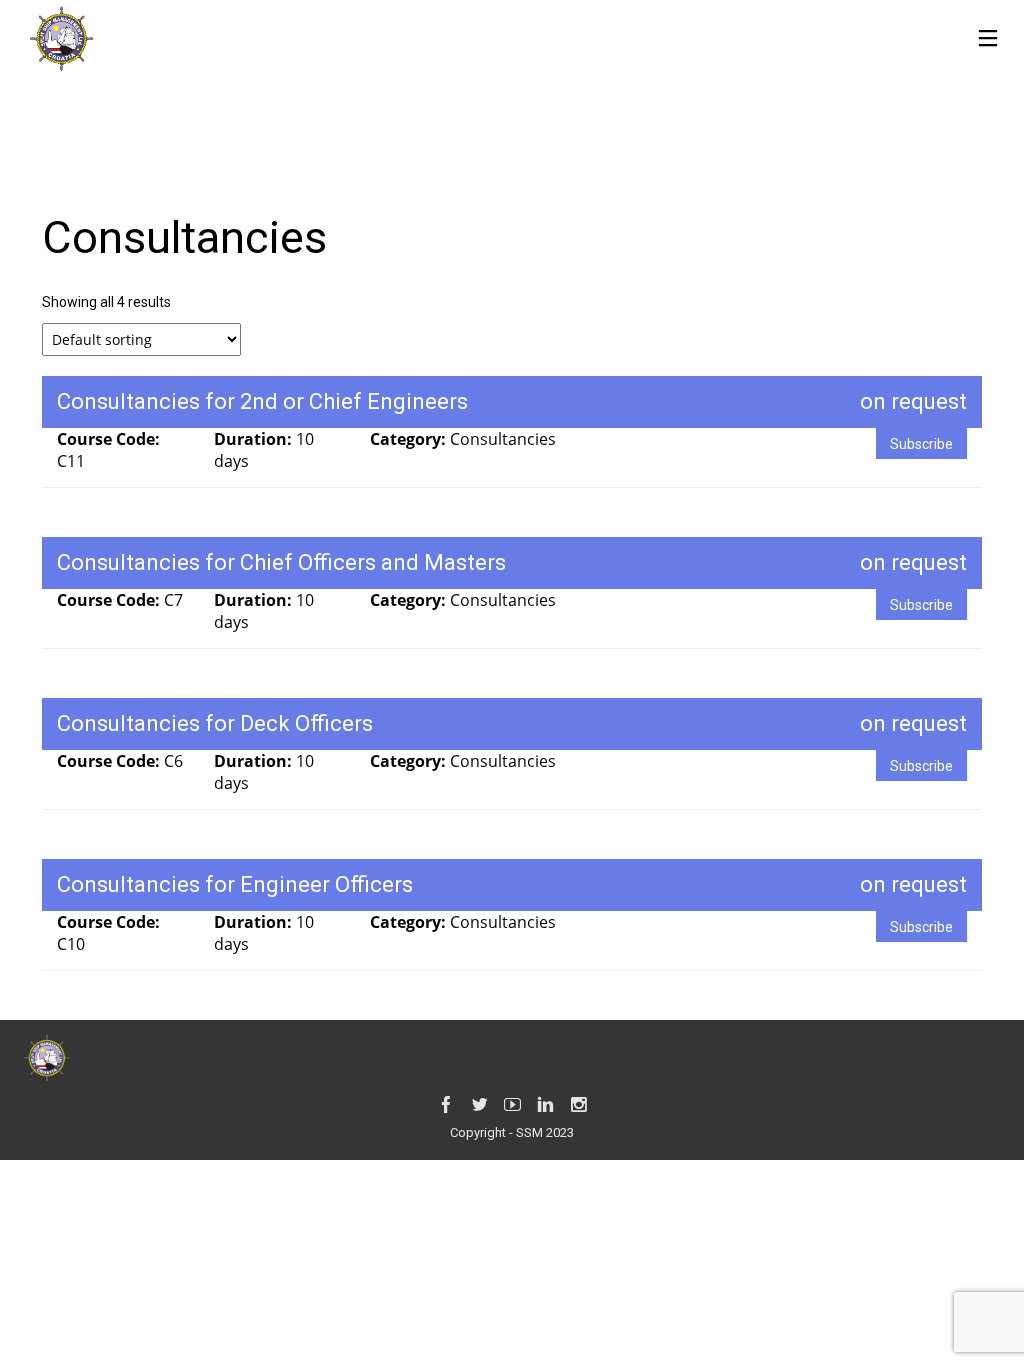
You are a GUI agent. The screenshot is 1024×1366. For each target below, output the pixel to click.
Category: (410, 439)
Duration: (255, 439)
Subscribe (921, 444)
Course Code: (108, 439)
